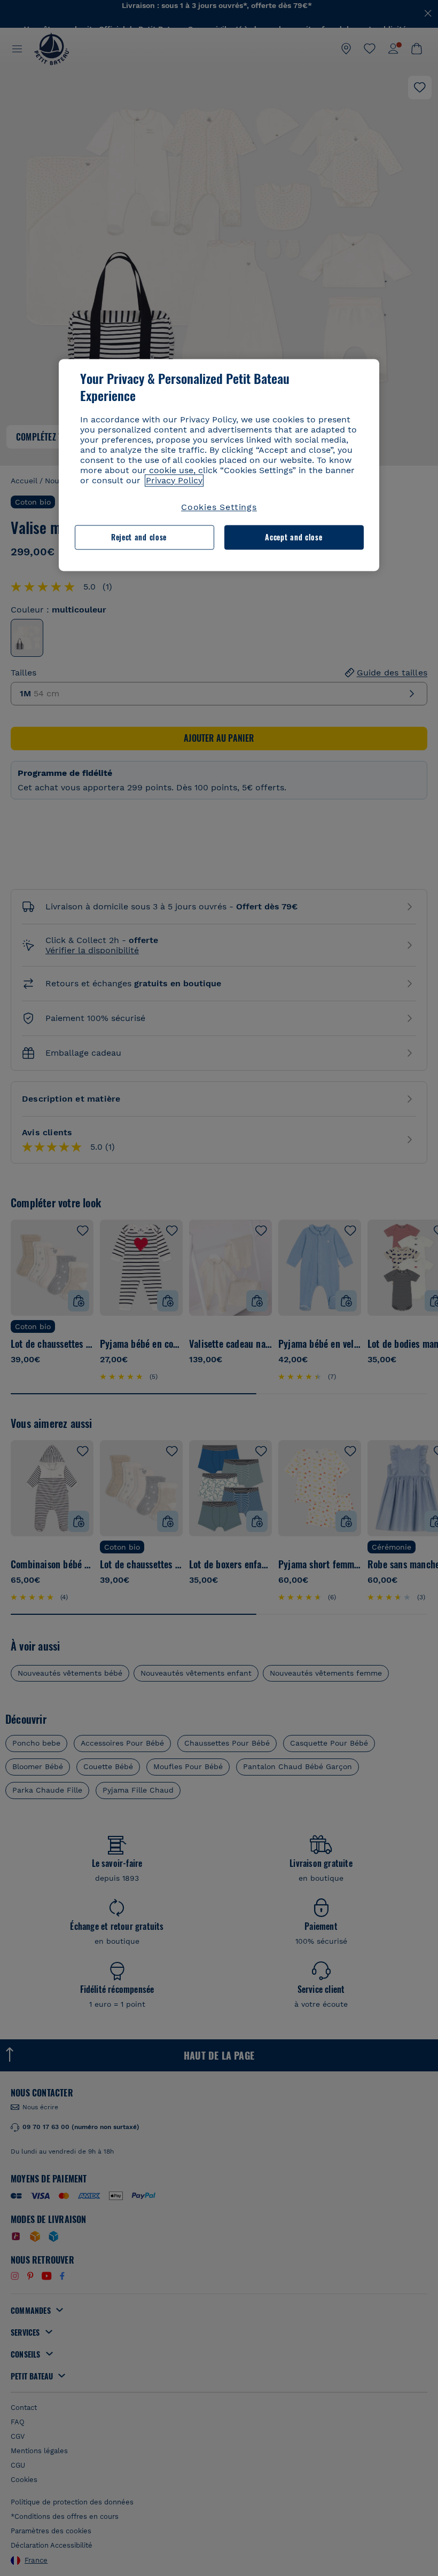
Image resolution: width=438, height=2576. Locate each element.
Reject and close (139, 537)
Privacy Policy (174, 480)
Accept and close (294, 537)
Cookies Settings (219, 507)
